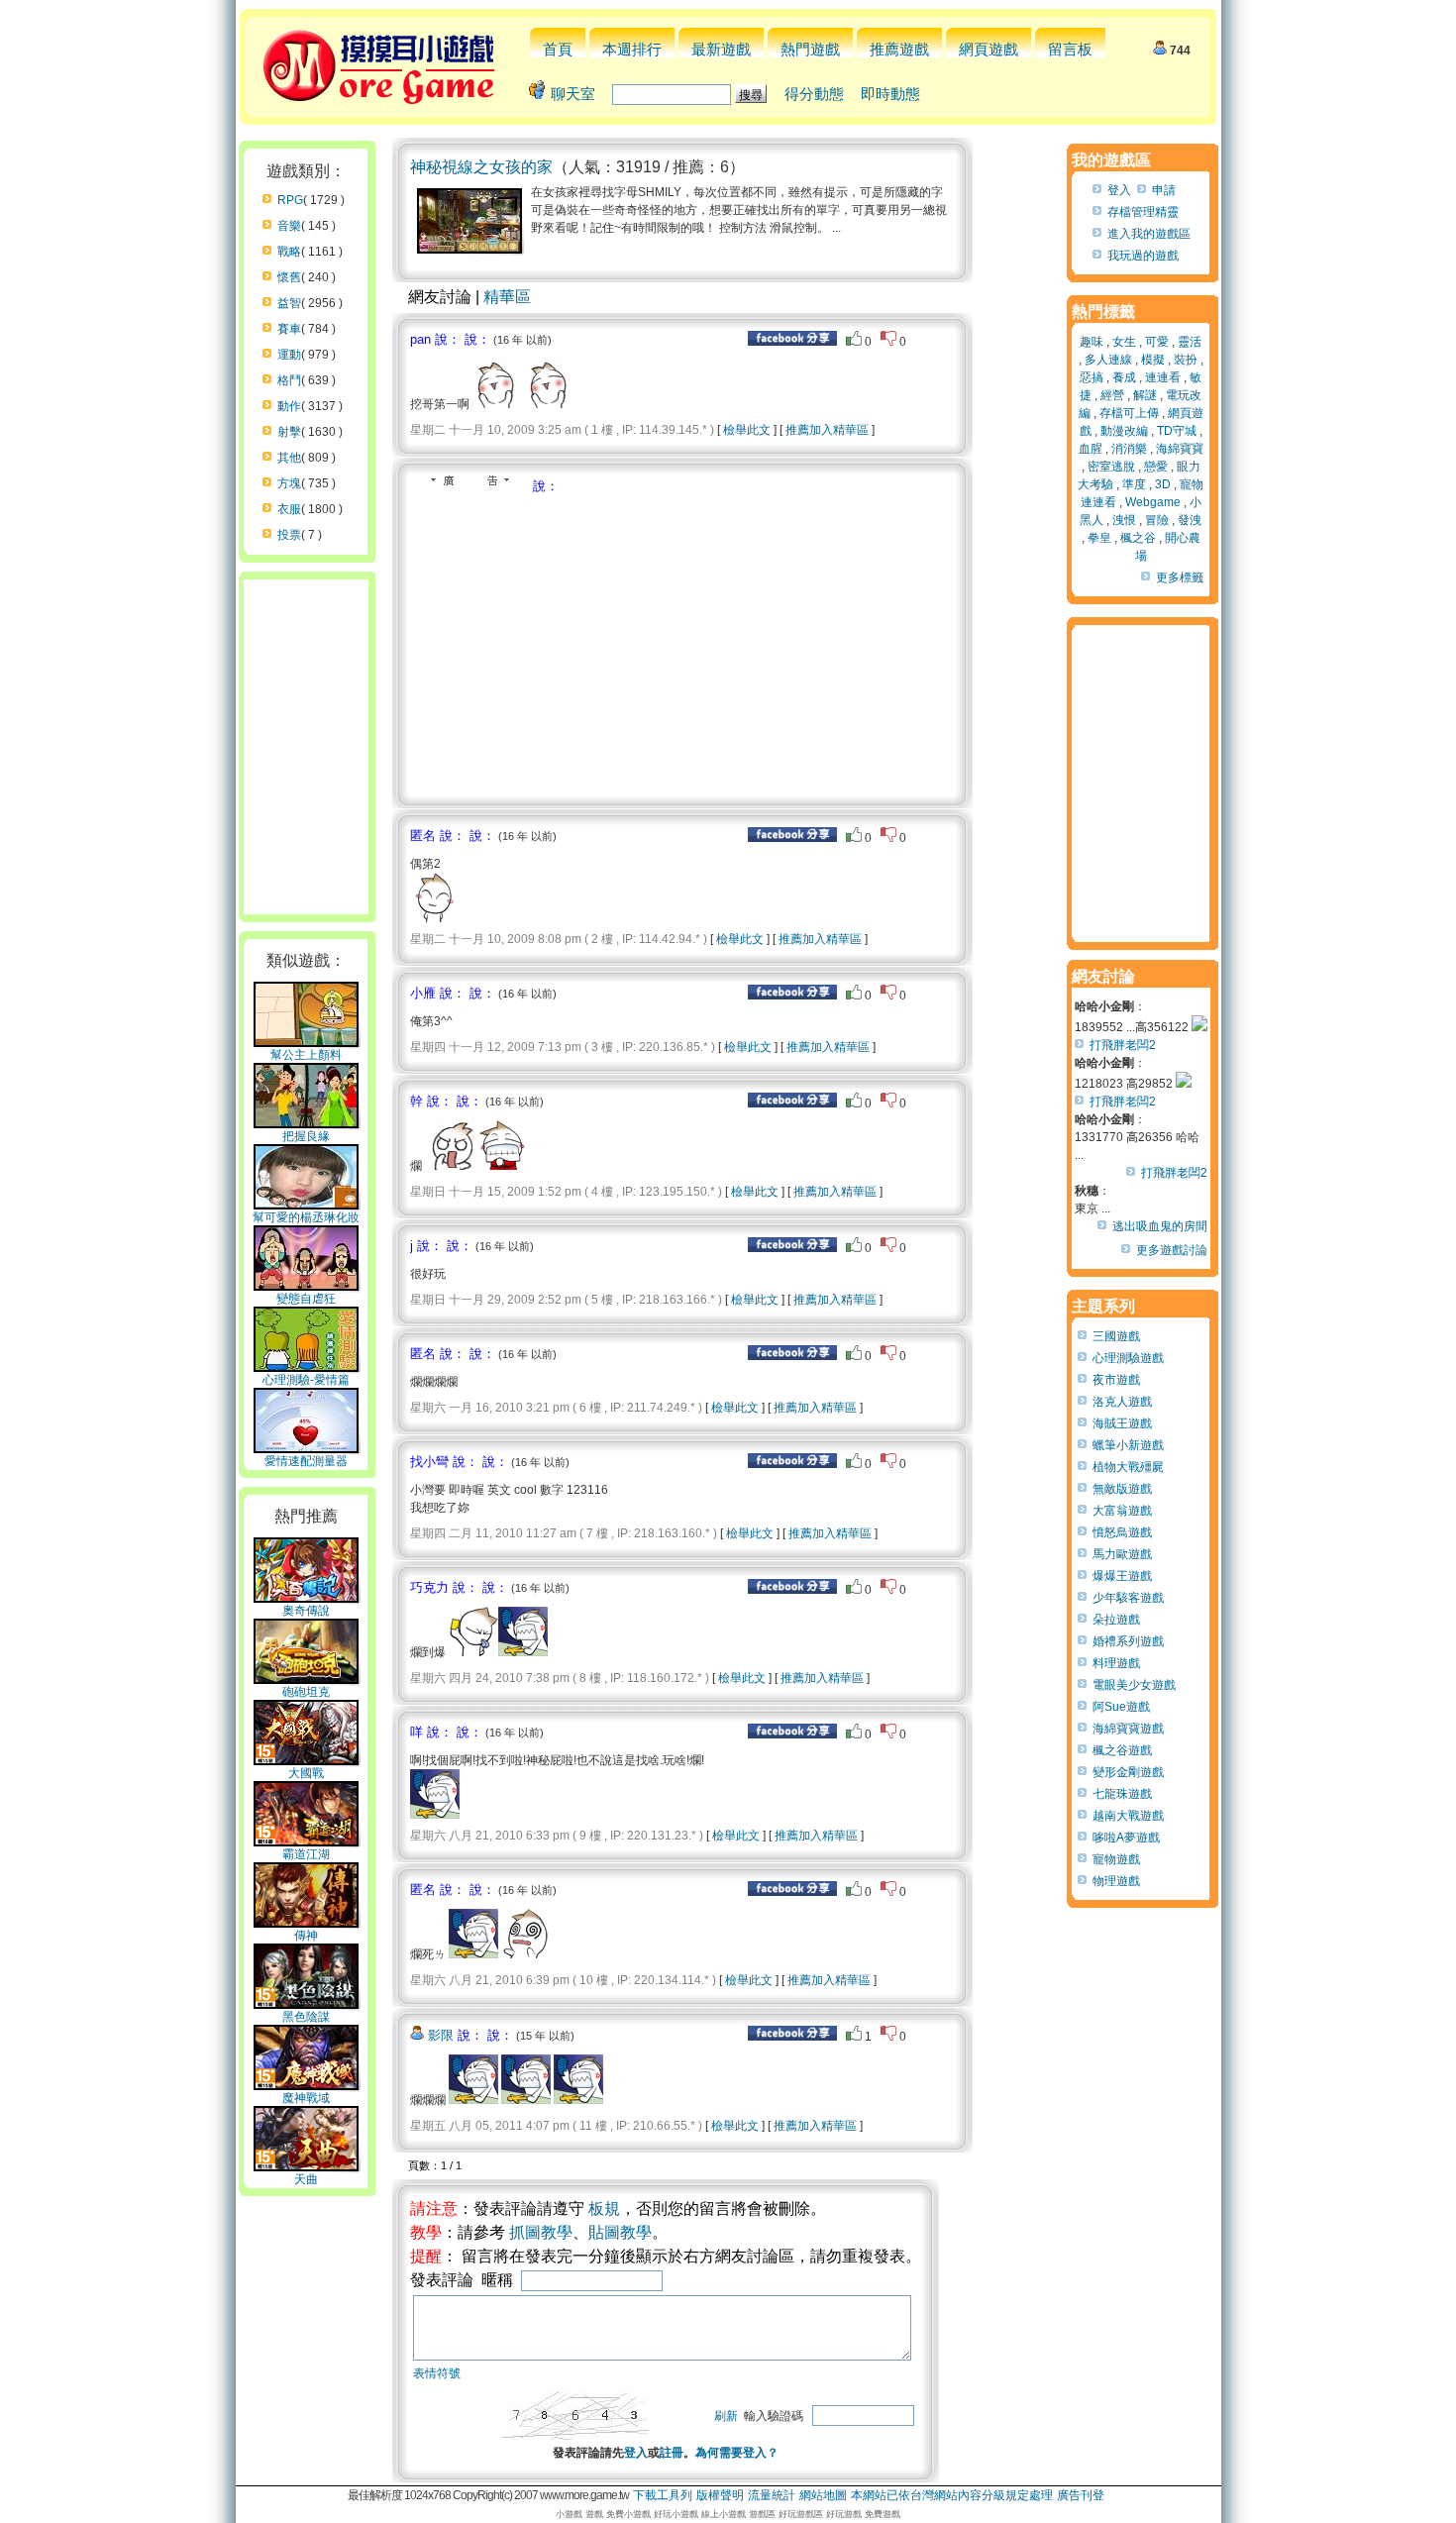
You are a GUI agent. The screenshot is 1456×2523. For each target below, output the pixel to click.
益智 (289, 303)
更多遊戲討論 (1172, 1250)
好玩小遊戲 (676, 2514)
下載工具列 (663, 2495)
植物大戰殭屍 (1128, 1467)
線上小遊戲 (724, 2514)
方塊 (289, 483)
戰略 (289, 252)
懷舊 (289, 277)
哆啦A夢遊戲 (1126, 1838)
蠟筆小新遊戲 (1128, 1445)
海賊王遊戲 (1122, 1423)
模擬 (1153, 360)
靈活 (1190, 342)
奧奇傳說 (306, 1611)
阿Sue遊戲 (1121, 1707)
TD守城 (1177, 431)
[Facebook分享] (792, 342)
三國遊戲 (1116, 1336)
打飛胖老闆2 (1123, 1045)
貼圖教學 (620, 2232)
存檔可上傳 (1129, 413)
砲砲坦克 (306, 1692)
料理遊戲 (1116, 1663)
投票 (289, 535)
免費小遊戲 (628, 2514)
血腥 (1091, 449)
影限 (441, 2035)
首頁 (558, 49)
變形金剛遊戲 (1128, 1772)
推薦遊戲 (899, 49)
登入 (636, 2453)
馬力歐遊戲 (1122, 1554)
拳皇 (1099, 538)
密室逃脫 (1111, 467)
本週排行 (632, 49)
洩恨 (1124, 520)
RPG (290, 200)
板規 (604, 2208)
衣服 (289, 509)
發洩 (1190, 520)
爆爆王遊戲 (1122, 1576)
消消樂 (1129, 449)
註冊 (672, 2453)
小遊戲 (569, 2514)
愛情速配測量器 (306, 1461)
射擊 (289, 432)
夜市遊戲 (1116, 1380)
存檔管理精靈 (1143, 212)
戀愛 (1156, 467)
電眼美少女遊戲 (1134, 1685)
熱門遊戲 (810, 49)
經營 (1112, 395)
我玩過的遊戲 (1143, 256)
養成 (1124, 377)
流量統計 (772, 2495)
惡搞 (1092, 377)
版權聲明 (720, 2495)
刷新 (726, 2416)
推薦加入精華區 (827, 430)
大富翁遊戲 (1122, 1511)
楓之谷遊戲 (1122, 1750)
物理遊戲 (1116, 1881)
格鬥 (289, 380)
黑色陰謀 (306, 2017)
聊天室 (573, 94)
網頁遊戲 (988, 49)
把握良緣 (306, 1136)
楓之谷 (1138, 538)
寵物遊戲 (1116, 1859)
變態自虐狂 (306, 1299)
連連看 (1163, 377)
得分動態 (814, 94)
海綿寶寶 (1180, 449)
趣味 (1092, 342)
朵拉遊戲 (1116, 1620)
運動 (289, 355)
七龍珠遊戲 (1122, 1794)
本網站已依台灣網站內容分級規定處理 (952, 2495)
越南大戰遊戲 (1128, 1816)
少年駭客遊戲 (1128, 1598)
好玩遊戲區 (801, 2514)
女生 (1124, 342)
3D (1163, 484)
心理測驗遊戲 (1128, 1358)
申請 (1164, 190)
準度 (1134, 484)
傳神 (306, 1936)
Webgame (1153, 502)
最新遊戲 (721, 49)
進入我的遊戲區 (1149, 234)
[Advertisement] (576, 644)
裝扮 (1186, 360)
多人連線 (1108, 360)
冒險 (1157, 520)
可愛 (1157, 342)
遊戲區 (762, 2514)
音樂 (289, 226)
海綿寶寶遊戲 (1128, 1729)
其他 (289, 458)
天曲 (306, 2179)
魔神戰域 (306, 2098)
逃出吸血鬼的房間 (1160, 1226)
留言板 (1070, 49)
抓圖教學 (541, 2232)
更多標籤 (1180, 578)
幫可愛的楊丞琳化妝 (306, 1217)
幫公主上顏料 (306, 1055)
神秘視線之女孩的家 (481, 167)
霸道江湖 (306, 1854)
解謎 (1145, 395)
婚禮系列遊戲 (1128, 1641)
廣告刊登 (1081, 2495)
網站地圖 (823, 2495)
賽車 (289, 329)
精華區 (507, 297)
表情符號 (437, 2373)
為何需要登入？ (737, 2453)
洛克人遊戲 (1122, 1402)
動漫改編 (1124, 431)
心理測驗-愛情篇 (306, 1380)
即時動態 (890, 94)
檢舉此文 (747, 430)
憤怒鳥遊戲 (1122, 1532)
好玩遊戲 (844, 2514)
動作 (289, 406)
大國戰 (306, 1773)
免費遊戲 (883, 2514)
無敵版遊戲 (1122, 1489)
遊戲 (594, 2514)
